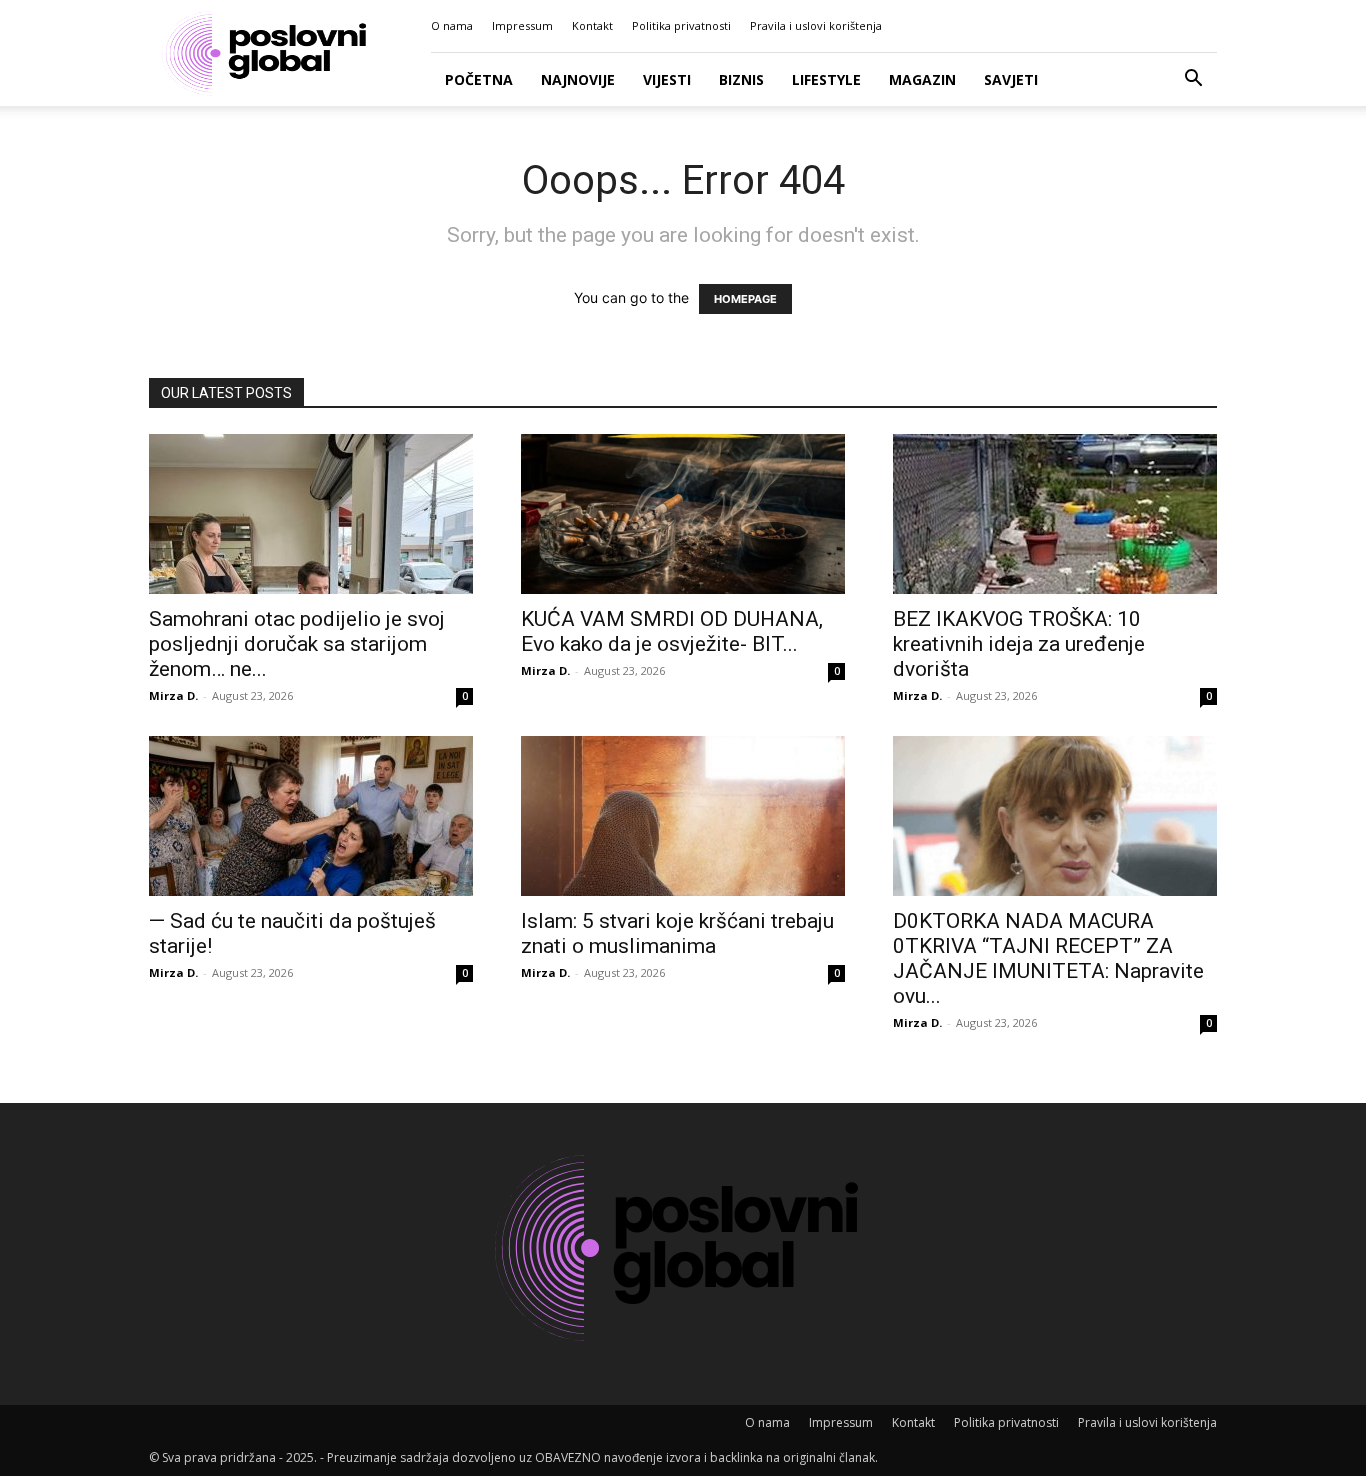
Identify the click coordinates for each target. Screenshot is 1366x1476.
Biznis (741, 79)
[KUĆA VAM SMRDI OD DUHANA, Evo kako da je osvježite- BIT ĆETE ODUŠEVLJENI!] (683, 514)
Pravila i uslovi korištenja (816, 25)
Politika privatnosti (681, 25)
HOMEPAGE (745, 299)
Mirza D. (173, 695)
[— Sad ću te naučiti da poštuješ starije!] (311, 816)
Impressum (522, 25)
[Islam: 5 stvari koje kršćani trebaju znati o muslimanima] (683, 816)
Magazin (922, 79)
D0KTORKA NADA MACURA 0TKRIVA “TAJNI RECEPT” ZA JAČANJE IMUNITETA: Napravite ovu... (1048, 958)
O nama (452, 25)
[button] (1193, 80)
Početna (479, 79)
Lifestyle (826, 79)
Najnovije (578, 79)
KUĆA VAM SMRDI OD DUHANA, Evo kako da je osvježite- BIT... (672, 631)
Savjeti (1011, 79)
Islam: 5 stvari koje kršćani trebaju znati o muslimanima (677, 933)
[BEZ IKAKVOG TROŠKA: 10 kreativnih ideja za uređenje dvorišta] (1055, 514)
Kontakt (592, 25)
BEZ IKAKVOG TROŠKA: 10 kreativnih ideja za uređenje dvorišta (1019, 644)
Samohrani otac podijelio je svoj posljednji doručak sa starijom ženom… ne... (297, 644)
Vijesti (667, 79)
